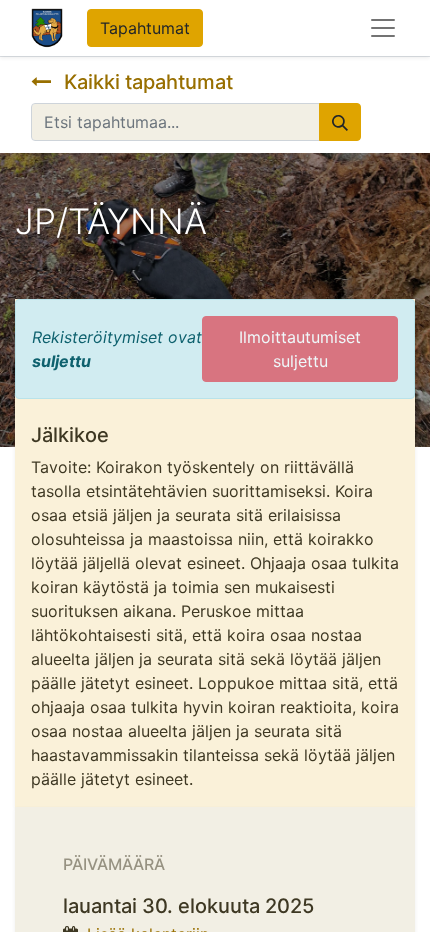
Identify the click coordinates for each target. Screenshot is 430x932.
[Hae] (340, 122)
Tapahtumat (145, 28)
